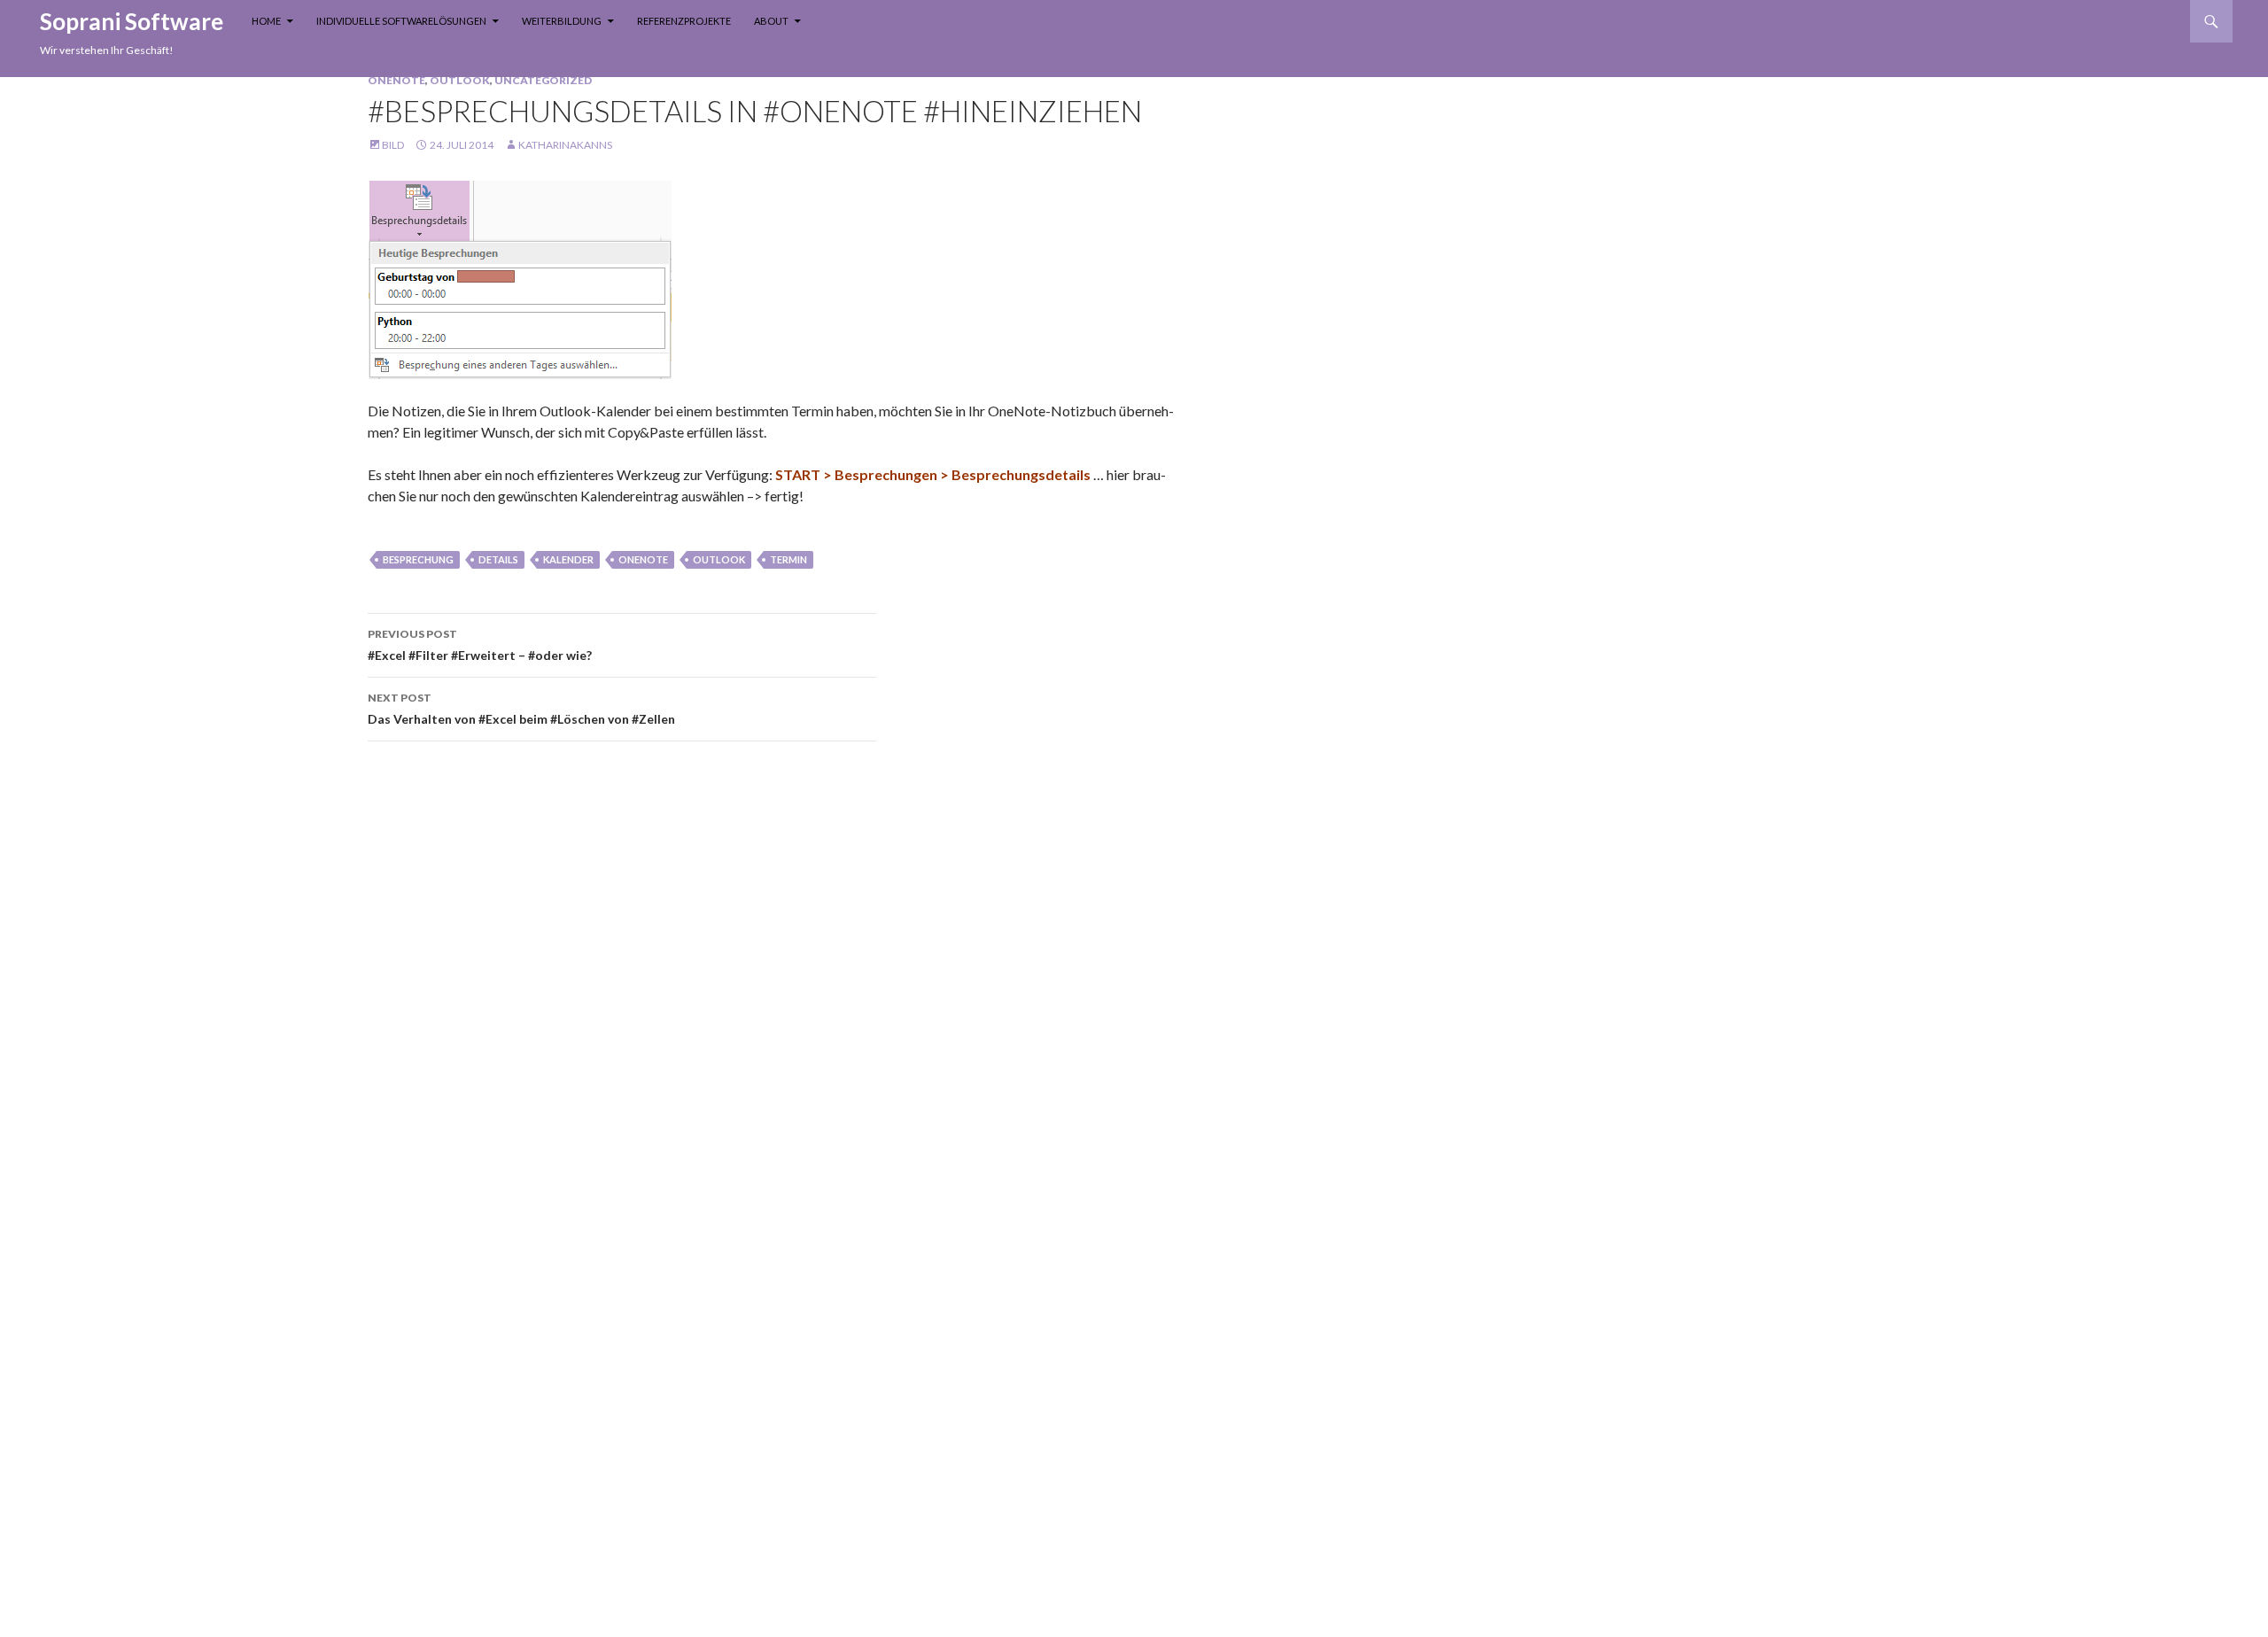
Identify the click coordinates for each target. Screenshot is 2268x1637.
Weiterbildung (562, 21)
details (498, 559)
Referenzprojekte (684, 21)
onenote (643, 559)
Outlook (460, 80)
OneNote (396, 80)
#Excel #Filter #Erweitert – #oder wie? (480, 645)
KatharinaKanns (565, 145)
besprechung (418, 559)
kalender (568, 559)
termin (788, 559)
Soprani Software (132, 21)
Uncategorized (543, 80)
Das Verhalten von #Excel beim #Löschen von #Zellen (521, 709)
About (771, 21)
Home (266, 21)
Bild (393, 145)
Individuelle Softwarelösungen (401, 21)
